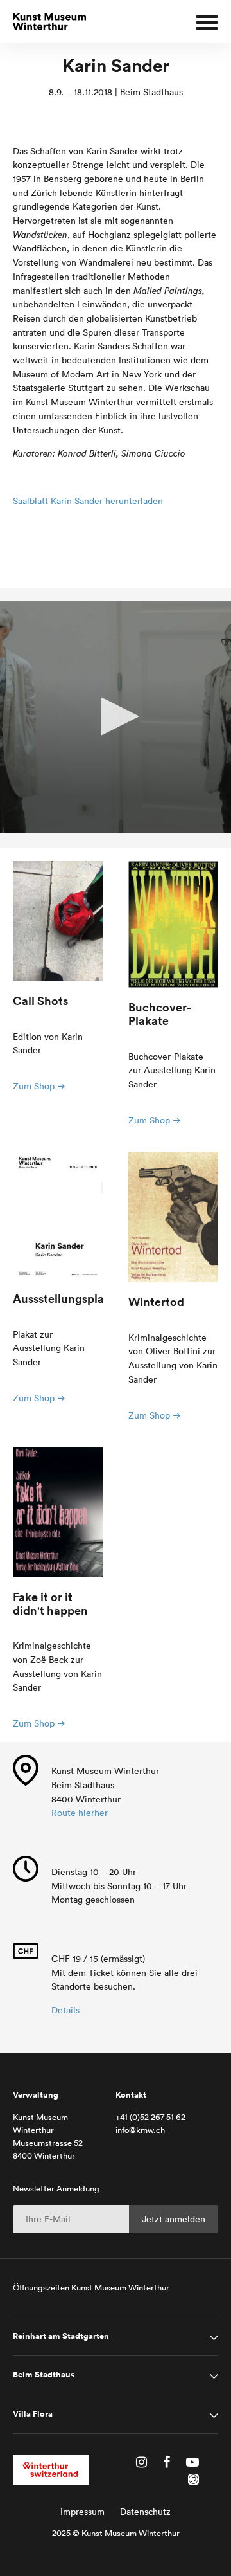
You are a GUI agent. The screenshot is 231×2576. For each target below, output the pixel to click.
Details (65, 2010)
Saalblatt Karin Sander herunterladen (88, 501)
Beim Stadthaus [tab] (44, 2375)
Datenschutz (145, 2512)
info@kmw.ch (140, 2130)
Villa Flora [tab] (33, 2414)
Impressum (82, 2512)
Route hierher (80, 1813)
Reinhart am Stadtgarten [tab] (61, 2336)
